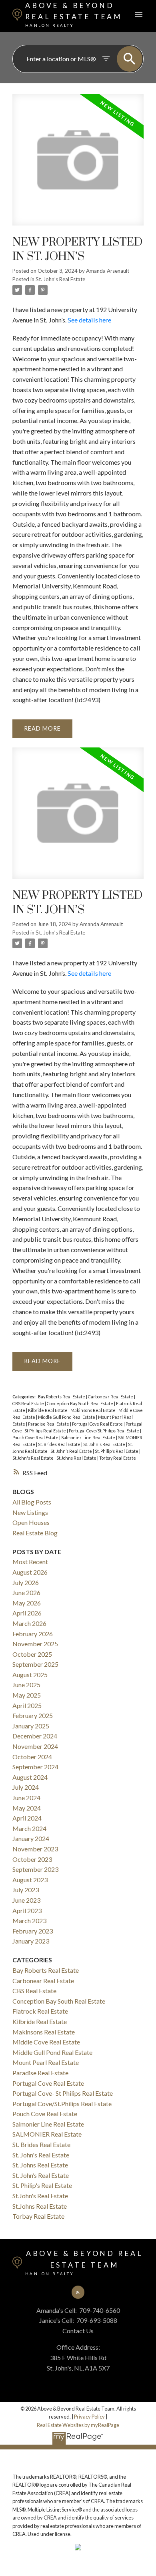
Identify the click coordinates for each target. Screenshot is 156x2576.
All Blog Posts (32, 1502)
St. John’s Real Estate (60, 279)
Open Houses (31, 1522)
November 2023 (35, 1849)
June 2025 (26, 1685)
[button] (78, 2292)
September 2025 (35, 1664)
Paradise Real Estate (49, 1424)
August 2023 (30, 1880)
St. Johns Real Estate (40, 2165)
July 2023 (26, 1890)
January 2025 (31, 1726)
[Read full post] (78, 165)
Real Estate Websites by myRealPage (78, 2425)
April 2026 (27, 1613)
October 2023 (32, 1859)
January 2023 (31, 1941)
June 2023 (26, 1900)
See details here (89, 320)
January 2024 (31, 1838)
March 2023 (29, 1920)
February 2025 (33, 1715)
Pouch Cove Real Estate (36, 1437)
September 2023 (35, 1869)
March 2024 (29, 1828)
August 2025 (30, 1675)
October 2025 (32, 1654)
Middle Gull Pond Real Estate (67, 1417)
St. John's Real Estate (105, 1444)
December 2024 (35, 1736)
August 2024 (30, 1777)
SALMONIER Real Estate (47, 2134)
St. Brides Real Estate (60, 1444)
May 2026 (27, 1603)
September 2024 (35, 1767)
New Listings (30, 1512)
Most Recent (30, 1562)
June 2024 (26, 1798)
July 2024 (26, 1787)
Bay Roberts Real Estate (62, 1397)
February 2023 (33, 1931)
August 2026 (30, 1572)
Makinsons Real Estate (93, 1410)
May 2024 (27, 1808)
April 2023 (27, 1910)
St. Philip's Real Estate (117, 1451)
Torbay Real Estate (118, 1458)
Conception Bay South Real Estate (80, 1403)
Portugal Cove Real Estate (98, 1424)
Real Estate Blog (35, 1533)
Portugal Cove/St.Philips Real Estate (104, 1431)
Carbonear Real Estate (111, 1397)
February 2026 (33, 1634)
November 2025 (35, 1644)
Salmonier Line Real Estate (89, 1437)
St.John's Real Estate (33, 1458)
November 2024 (35, 1746)
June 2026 (26, 1592)
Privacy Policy (89, 2417)
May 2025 (27, 1695)
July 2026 (26, 1582)
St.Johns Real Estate (77, 1458)
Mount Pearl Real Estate (46, 2062)
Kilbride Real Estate (48, 1410)
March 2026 (29, 1623)
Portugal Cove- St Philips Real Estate (63, 2093)
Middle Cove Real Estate (46, 2042)
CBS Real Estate (29, 1403)
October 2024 (32, 1757)
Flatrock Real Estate (40, 2011)
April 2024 (27, 1818)
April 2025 (27, 1705)
